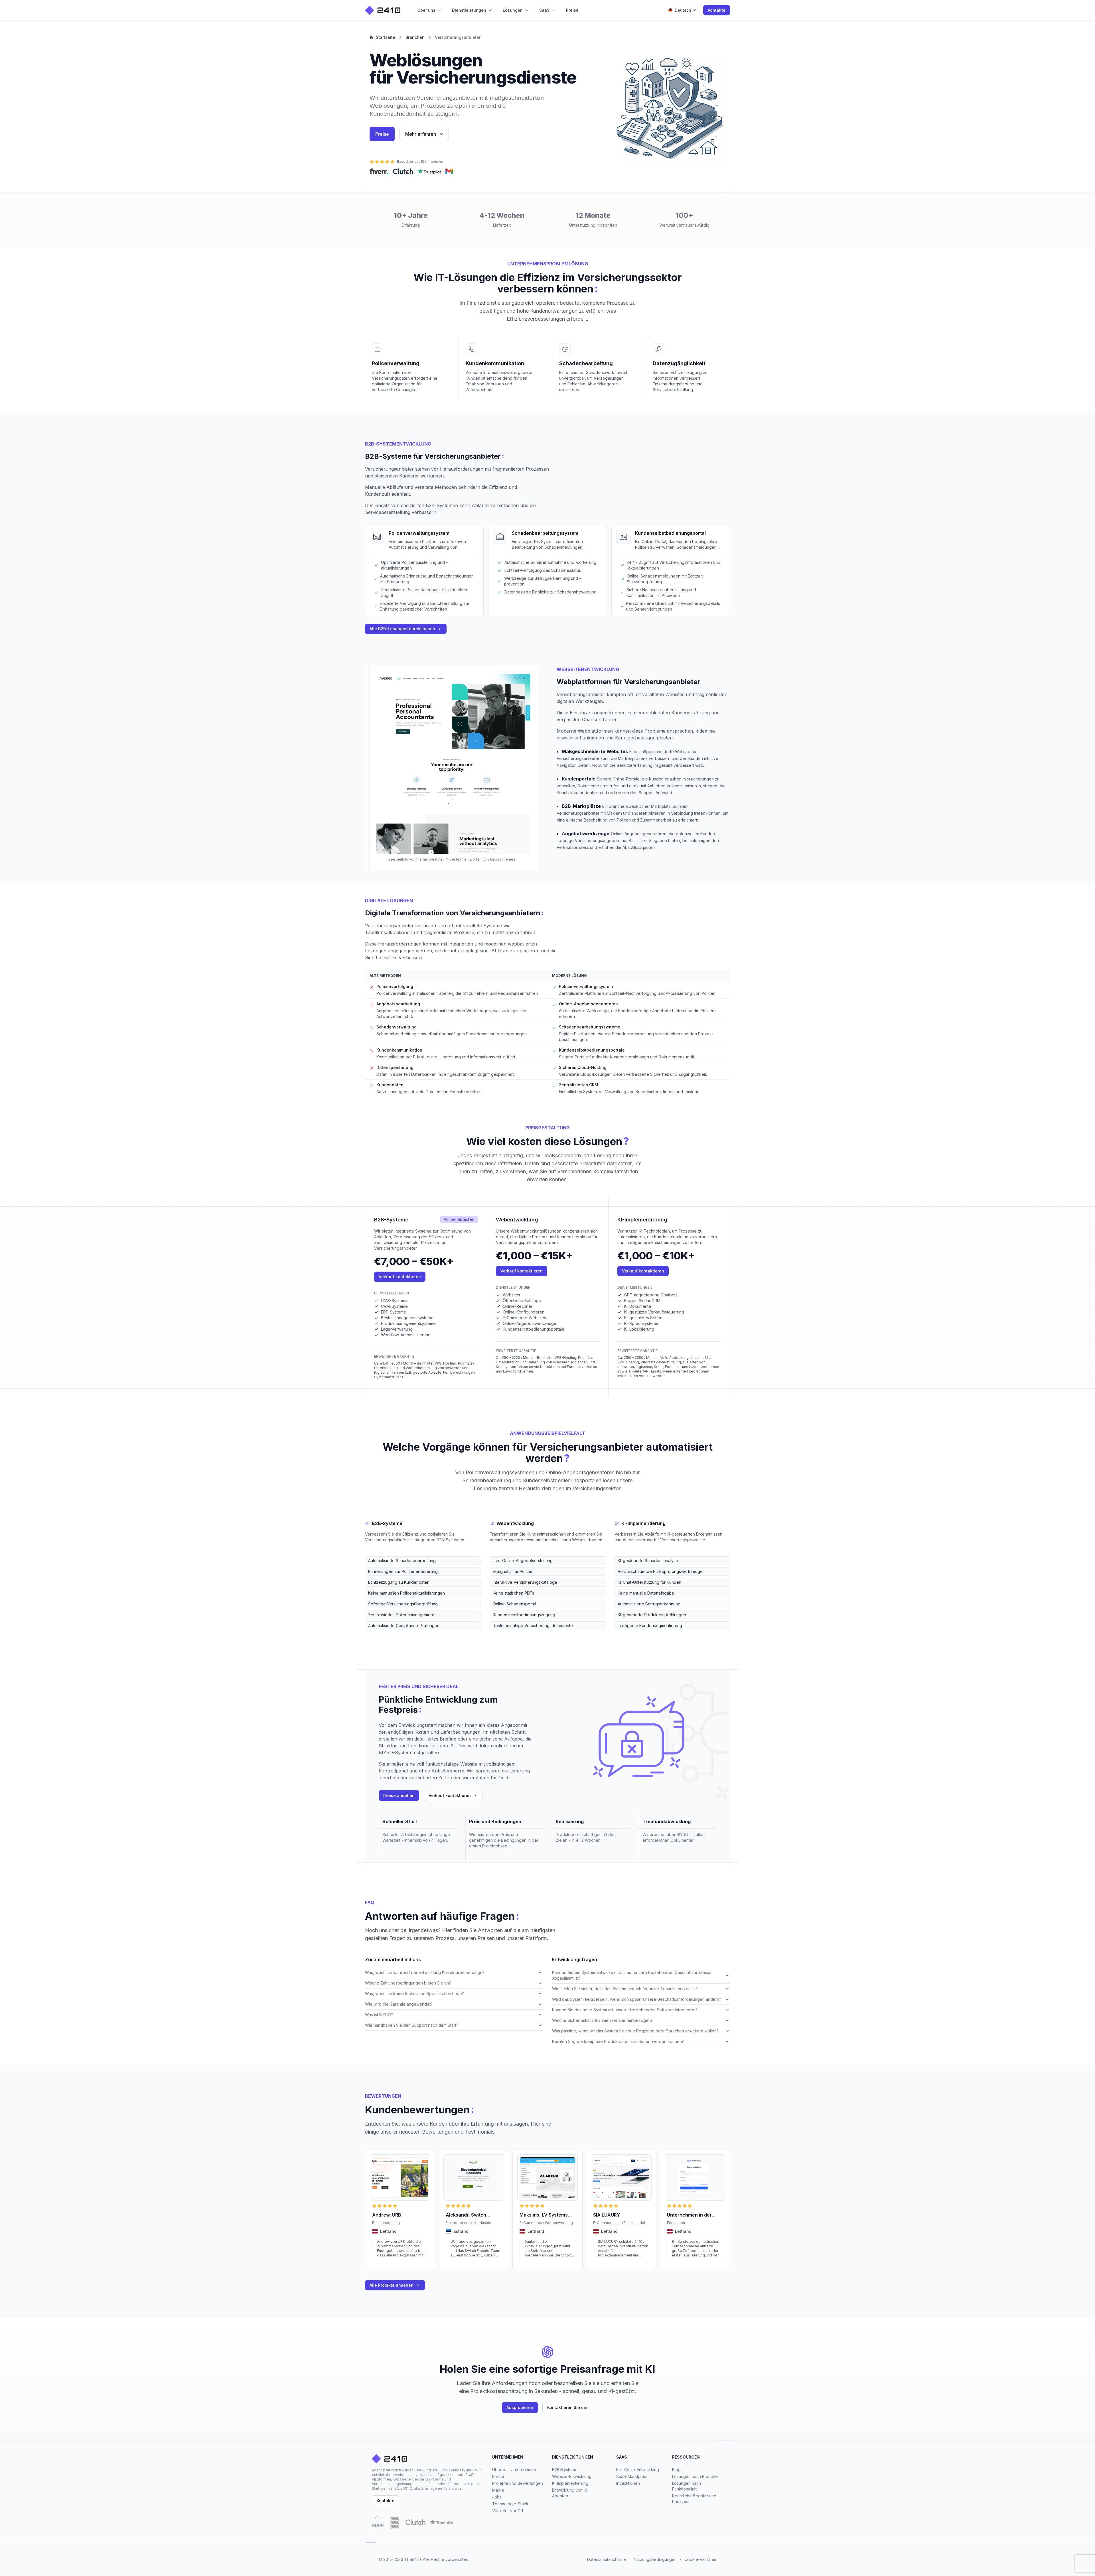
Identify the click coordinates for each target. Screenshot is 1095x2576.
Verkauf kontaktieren (400, 1277)
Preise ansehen (399, 1795)
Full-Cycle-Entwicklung (638, 2470)
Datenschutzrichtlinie (607, 2559)
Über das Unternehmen (514, 2470)
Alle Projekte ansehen (392, 2285)
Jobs (497, 2497)
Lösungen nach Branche (695, 2476)
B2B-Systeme (565, 2470)
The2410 (413, 2559)
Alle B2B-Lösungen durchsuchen (402, 629)
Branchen (415, 37)
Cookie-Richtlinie (700, 2559)
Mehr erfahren (421, 134)
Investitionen (628, 2483)
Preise (382, 134)
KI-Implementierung (570, 2483)
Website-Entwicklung (572, 2476)
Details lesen (383, 2263)
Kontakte (717, 10)
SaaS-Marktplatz (632, 2476)
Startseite (386, 37)
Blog (676, 2470)
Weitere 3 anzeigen (382, 1634)
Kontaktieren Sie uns (568, 2407)
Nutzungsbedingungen (655, 2559)
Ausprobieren (520, 2407)
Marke (498, 2490)
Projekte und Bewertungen (518, 2483)
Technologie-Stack (510, 2504)
